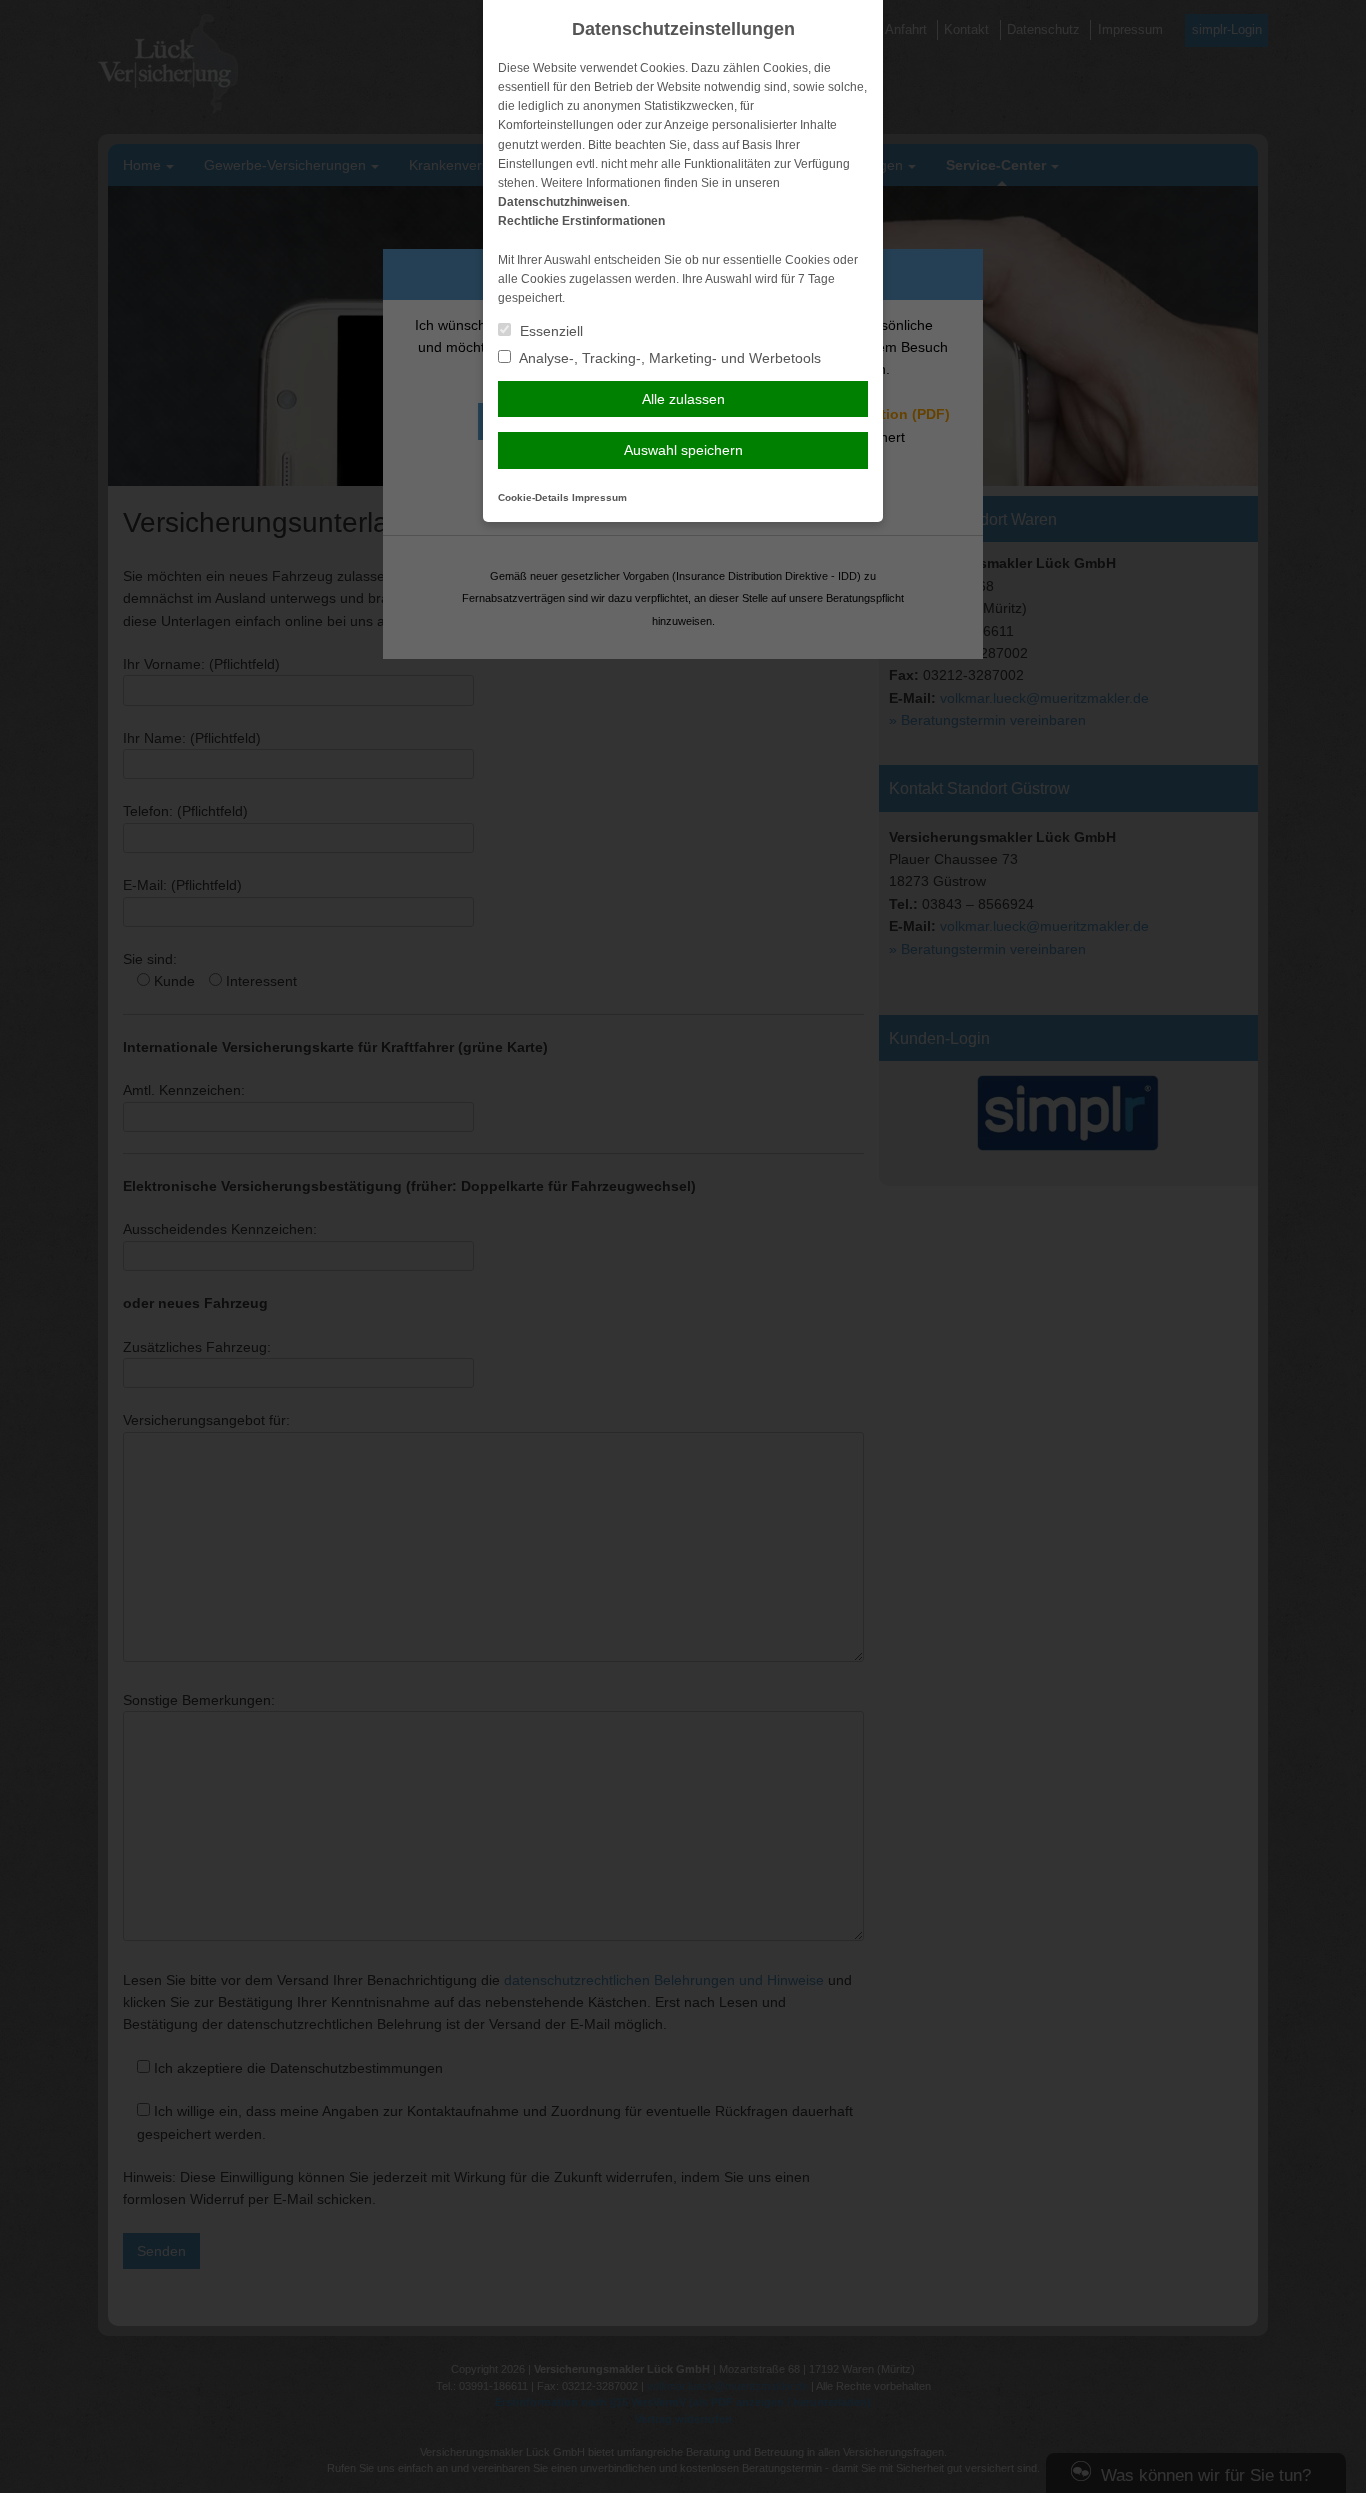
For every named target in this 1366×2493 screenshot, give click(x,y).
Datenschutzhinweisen (562, 202)
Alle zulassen (683, 399)
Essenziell (549, 331)
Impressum (599, 497)
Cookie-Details (533, 497)
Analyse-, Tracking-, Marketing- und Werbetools (668, 358)
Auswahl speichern (683, 450)
